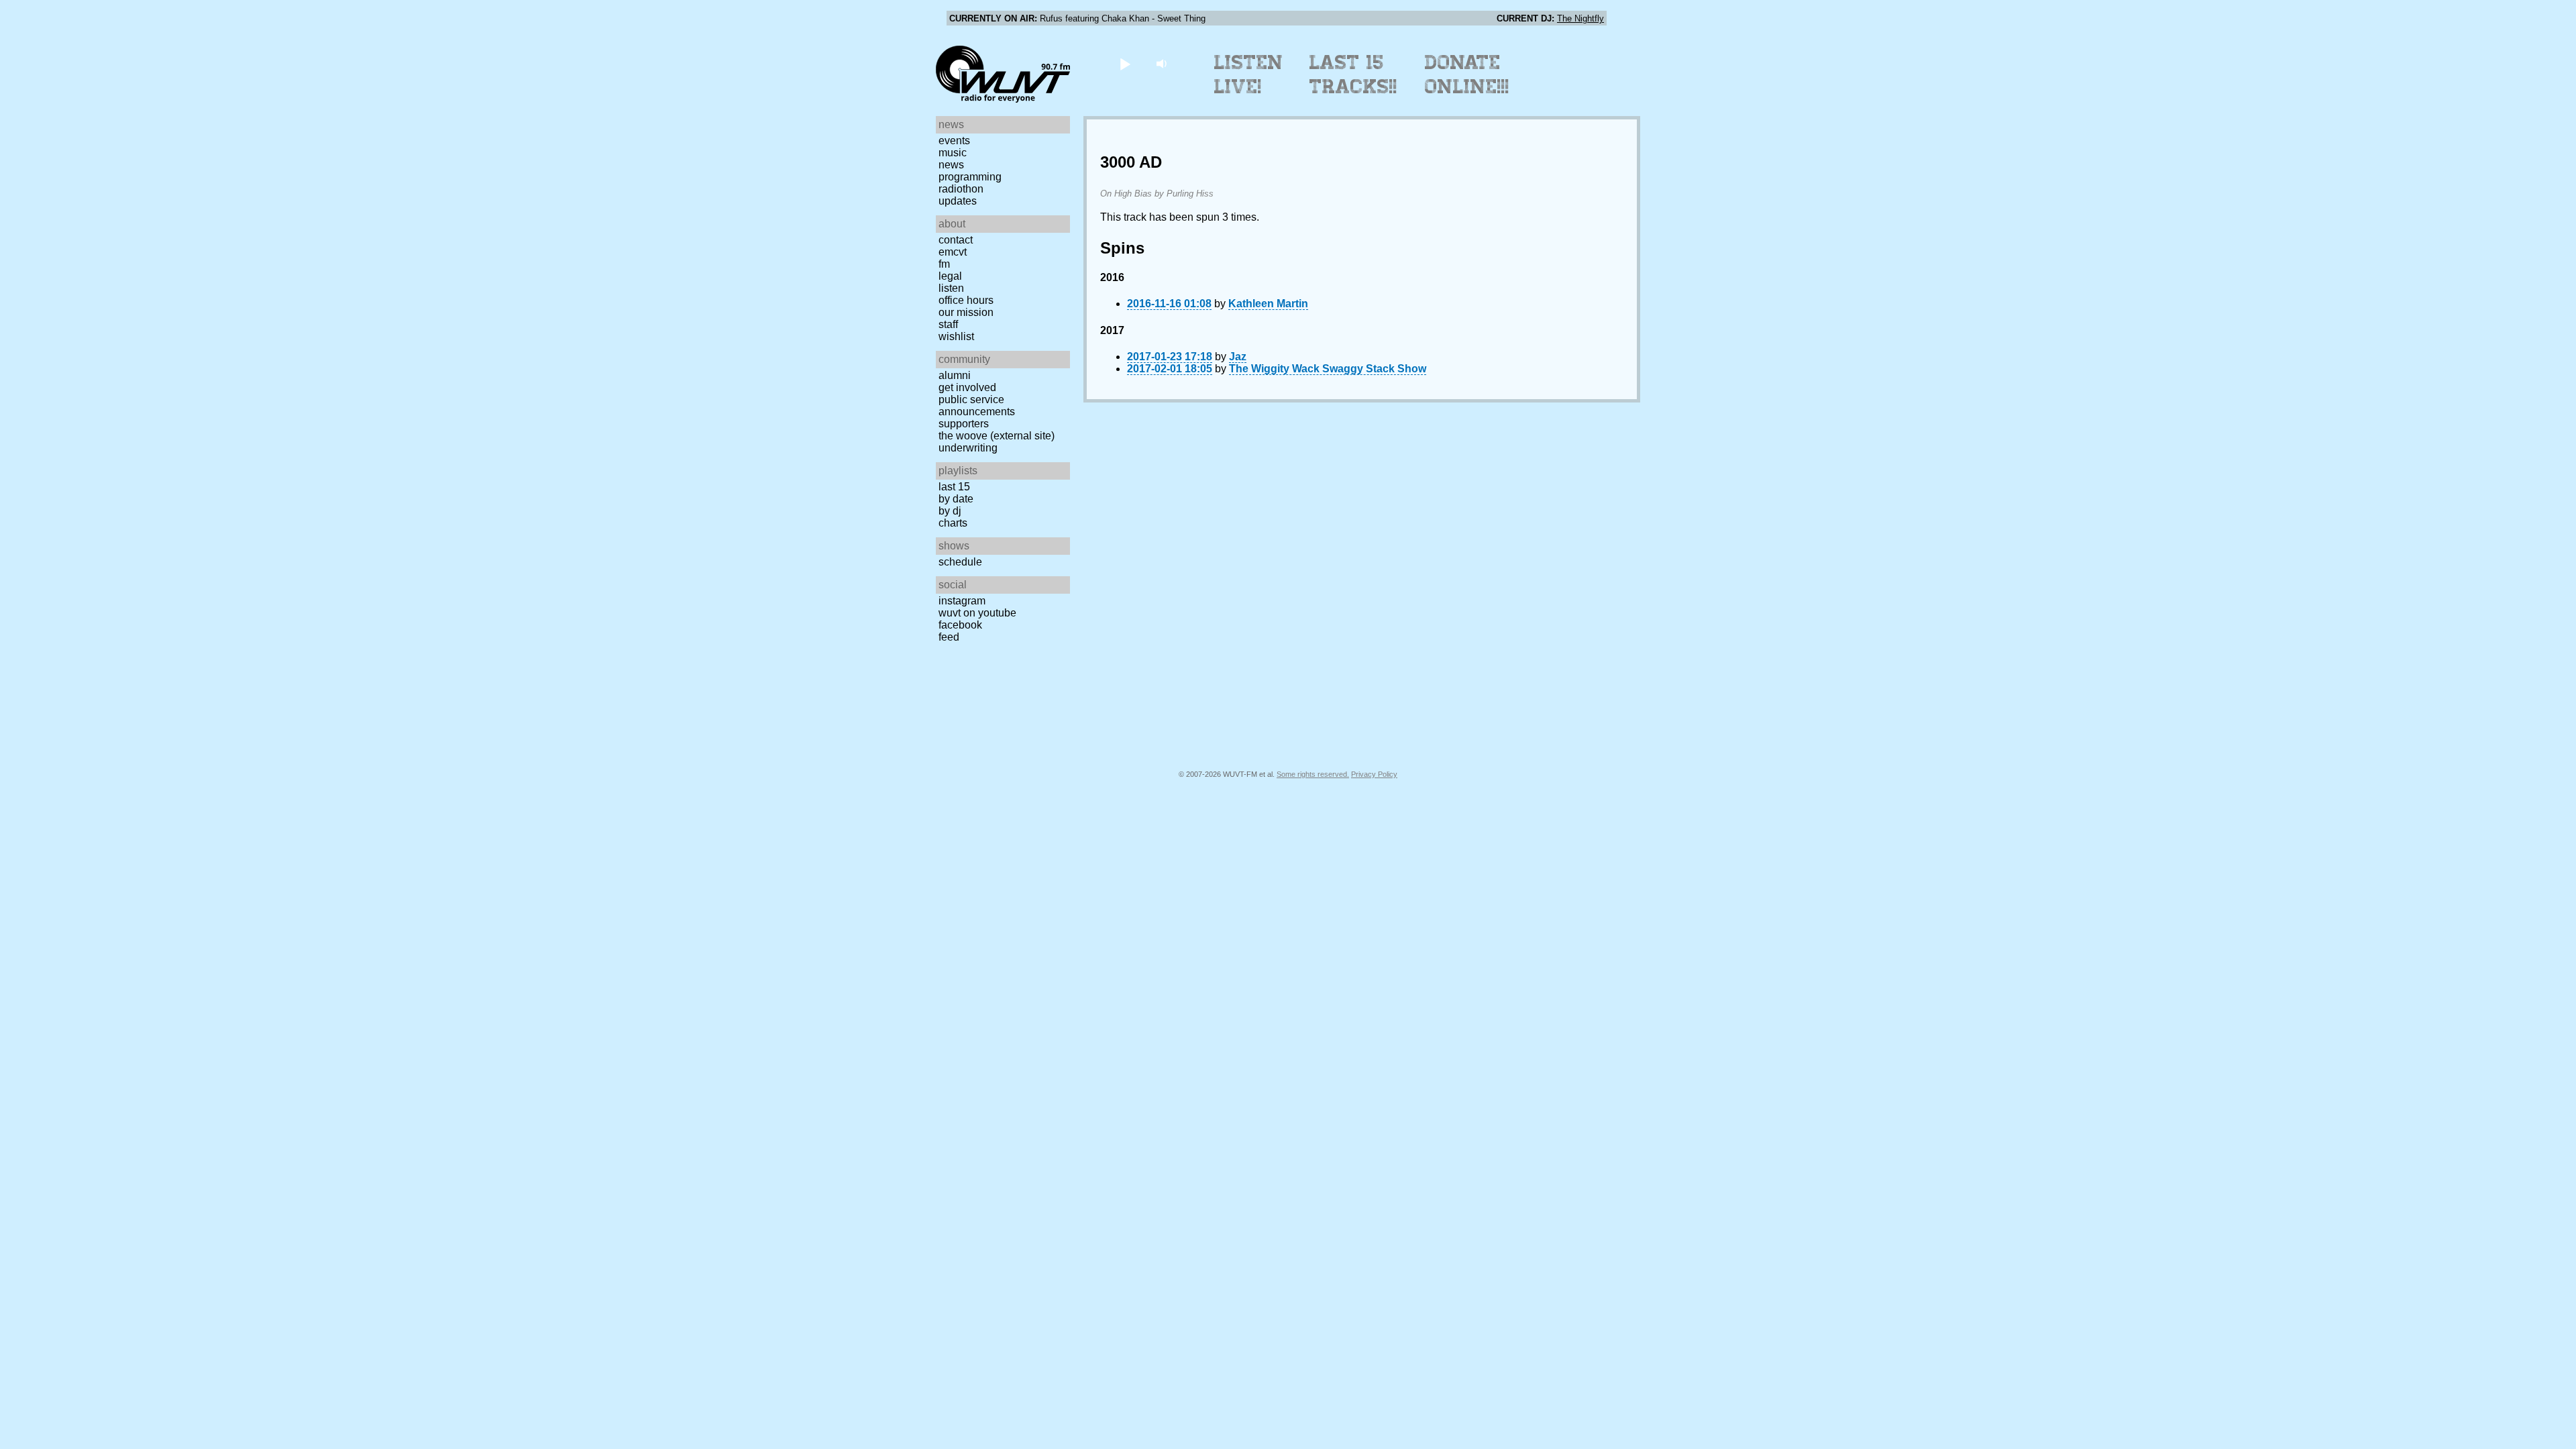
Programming (970, 177)
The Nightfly (1580, 18)
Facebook (960, 625)
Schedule (960, 562)
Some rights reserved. (1313, 774)
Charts (953, 523)
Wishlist (956, 336)
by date (956, 499)
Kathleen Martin (1268, 304)
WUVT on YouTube (977, 613)
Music (953, 153)
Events (954, 141)
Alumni (955, 375)
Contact (956, 240)
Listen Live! (1249, 74)
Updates (958, 201)
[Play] (1125, 63)
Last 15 (954, 487)
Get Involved (967, 387)
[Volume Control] (1163, 63)
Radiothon (961, 189)
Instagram (962, 601)
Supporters (964, 424)
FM (944, 264)
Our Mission (966, 312)
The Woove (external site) (997, 436)
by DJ (950, 511)
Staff (948, 324)
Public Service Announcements (977, 406)
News (951, 165)
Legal (950, 276)
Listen (951, 288)
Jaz (1238, 357)
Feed (949, 637)
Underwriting (968, 448)
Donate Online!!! (1467, 74)
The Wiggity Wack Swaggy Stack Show (1328, 369)
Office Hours (966, 300)
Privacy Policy (1374, 774)
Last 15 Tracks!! (1353, 74)
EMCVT (953, 252)
